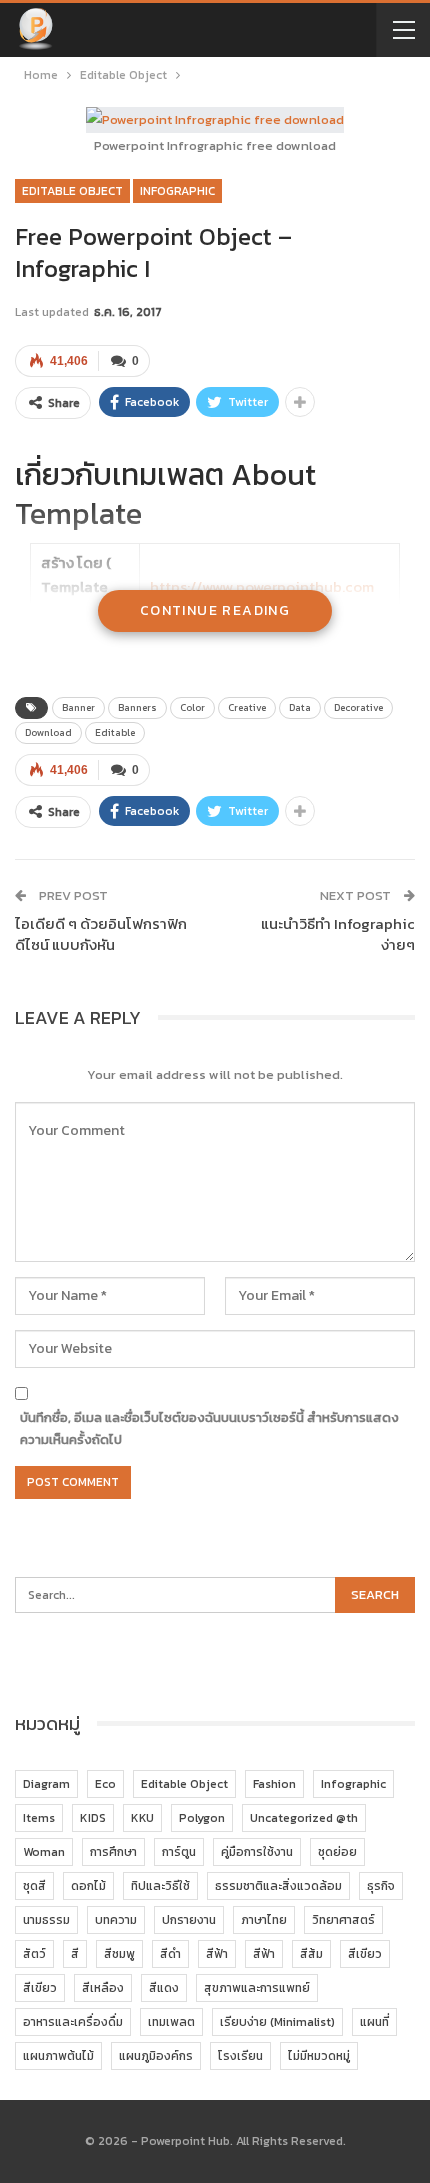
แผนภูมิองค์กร (156, 2056)
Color (192, 707)
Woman (44, 1852)
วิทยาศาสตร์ (343, 1920)
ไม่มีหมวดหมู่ (319, 2056)
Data (300, 707)
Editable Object (72, 191)
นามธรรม (46, 1920)
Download (48, 732)
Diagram (46, 1784)
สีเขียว (365, 1954)
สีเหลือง (103, 1988)
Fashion (274, 1784)
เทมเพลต (171, 2022)
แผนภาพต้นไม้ (58, 2056)
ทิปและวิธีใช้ (160, 1886)
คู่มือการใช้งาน (257, 1852)
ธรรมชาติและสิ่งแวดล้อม (278, 1886)
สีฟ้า (217, 1954)
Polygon (202, 1818)
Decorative (358, 707)
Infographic (177, 191)
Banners (137, 707)
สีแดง (164, 1988)
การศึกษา (113, 1852)
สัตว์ (34, 1954)
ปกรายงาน (189, 1920)
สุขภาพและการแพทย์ (257, 1988)
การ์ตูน (179, 1852)
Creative (247, 707)
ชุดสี (34, 1886)
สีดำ (170, 1954)
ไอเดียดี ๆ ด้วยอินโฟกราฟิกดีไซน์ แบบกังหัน (101, 934)
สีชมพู (119, 1954)
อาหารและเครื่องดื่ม (73, 2022)
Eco (105, 1784)
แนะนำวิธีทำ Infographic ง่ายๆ (338, 934)
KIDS (93, 1818)
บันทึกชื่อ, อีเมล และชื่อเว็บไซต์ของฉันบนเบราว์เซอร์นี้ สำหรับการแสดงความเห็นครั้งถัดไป (209, 1428)
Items (39, 1818)
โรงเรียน (240, 2056)
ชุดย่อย (337, 1852)
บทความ (116, 1920)
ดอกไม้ (88, 1886)
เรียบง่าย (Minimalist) (277, 2022)
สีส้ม (311, 1954)
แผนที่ (374, 2022)
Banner (78, 707)
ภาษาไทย (264, 1920)
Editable (115, 732)
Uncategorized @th (304, 1818)
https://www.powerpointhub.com (262, 586)
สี (75, 1954)
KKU (142, 1818)
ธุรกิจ (381, 1886)
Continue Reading (215, 610)
